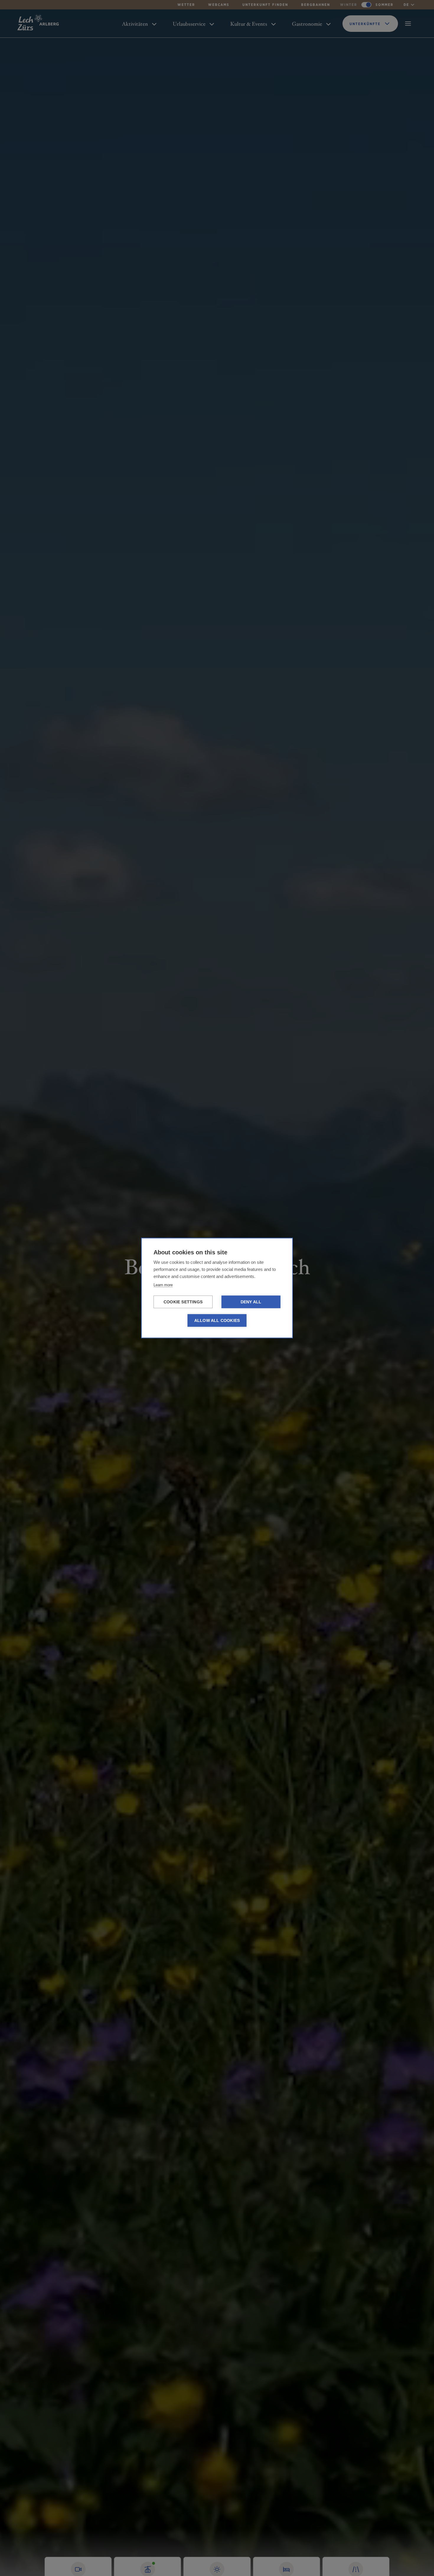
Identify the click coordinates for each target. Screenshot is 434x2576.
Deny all (251, 1302)
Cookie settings (183, 1302)
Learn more (163, 1285)
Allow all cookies (217, 1321)
